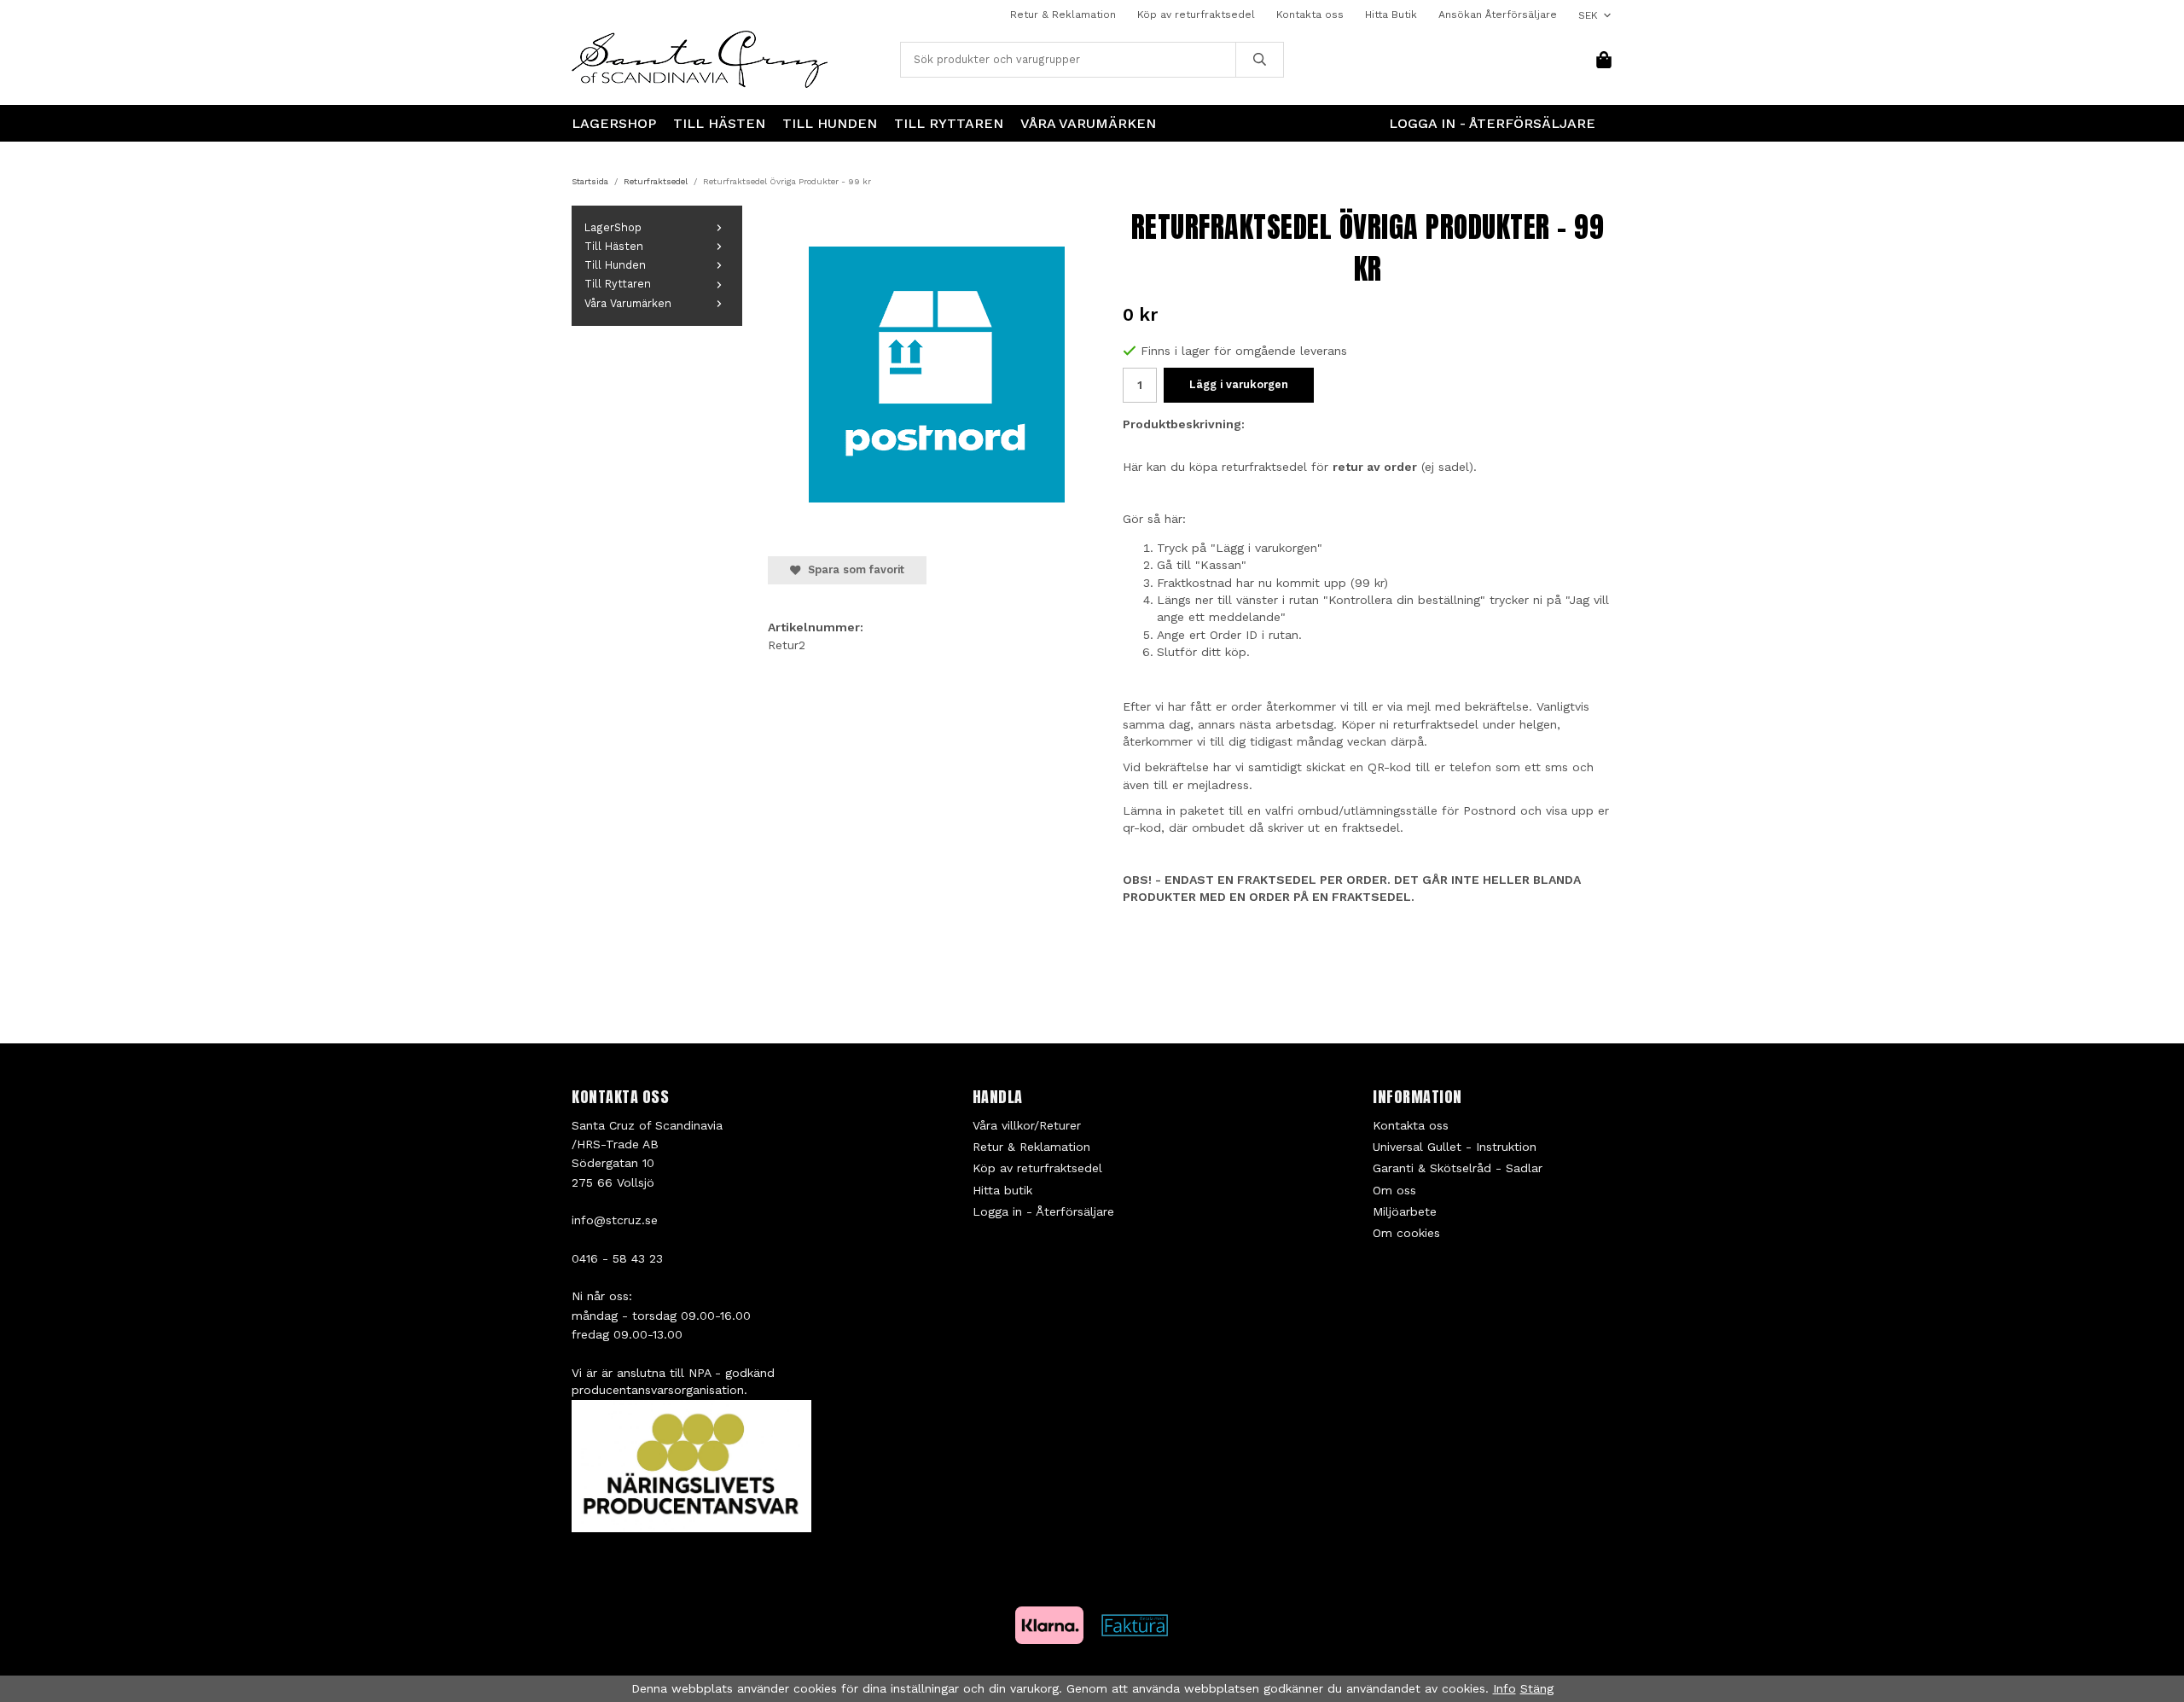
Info (1504, 1688)
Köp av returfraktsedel (1196, 15)
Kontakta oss (1310, 15)
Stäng (1537, 1688)
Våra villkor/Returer (1027, 1125)
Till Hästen (719, 123)
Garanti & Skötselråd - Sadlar (1458, 1168)
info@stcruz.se (615, 1220)
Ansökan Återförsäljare (1498, 15)
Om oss (1394, 1190)
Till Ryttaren (949, 123)
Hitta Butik (1391, 15)
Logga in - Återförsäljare (1492, 123)
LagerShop (614, 123)
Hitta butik (1002, 1190)
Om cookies (1406, 1233)
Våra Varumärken (1088, 123)
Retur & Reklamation (1063, 15)
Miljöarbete (1405, 1211)
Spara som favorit (853, 569)
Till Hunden (830, 123)
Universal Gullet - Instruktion (1455, 1147)
